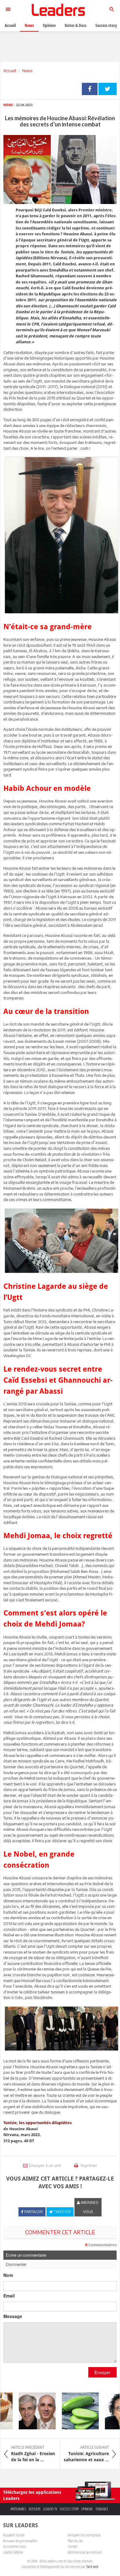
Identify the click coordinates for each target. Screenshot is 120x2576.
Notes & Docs (76, 25)
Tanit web (92, 2566)
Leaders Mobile (13, 2552)
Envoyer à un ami (45, 2165)
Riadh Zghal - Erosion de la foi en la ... (33, 2454)
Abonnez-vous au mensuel (85, 2552)
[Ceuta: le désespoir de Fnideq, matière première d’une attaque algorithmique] (29, 2411)
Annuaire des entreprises (84, 2535)
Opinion (49, 25)
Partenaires (18, 2509)
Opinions (87, 2509)
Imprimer (88, 2165)
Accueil (10, 71)
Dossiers (35, 2509)
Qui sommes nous (14, 2546)
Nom (8, 2275)
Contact (73, 2546)
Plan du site (75, 2541)
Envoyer (102, 2372)
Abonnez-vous (90, 2207)
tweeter (108, 89)
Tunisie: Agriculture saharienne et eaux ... (86, 2454)
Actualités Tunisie (14, 2535)
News (27, 71)
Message (13, 2316)
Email (9, 2296)
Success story (69, 2509)
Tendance (102, 2509)
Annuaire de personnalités (20, 2541)
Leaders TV (50, 2509)
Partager (90, 89)
